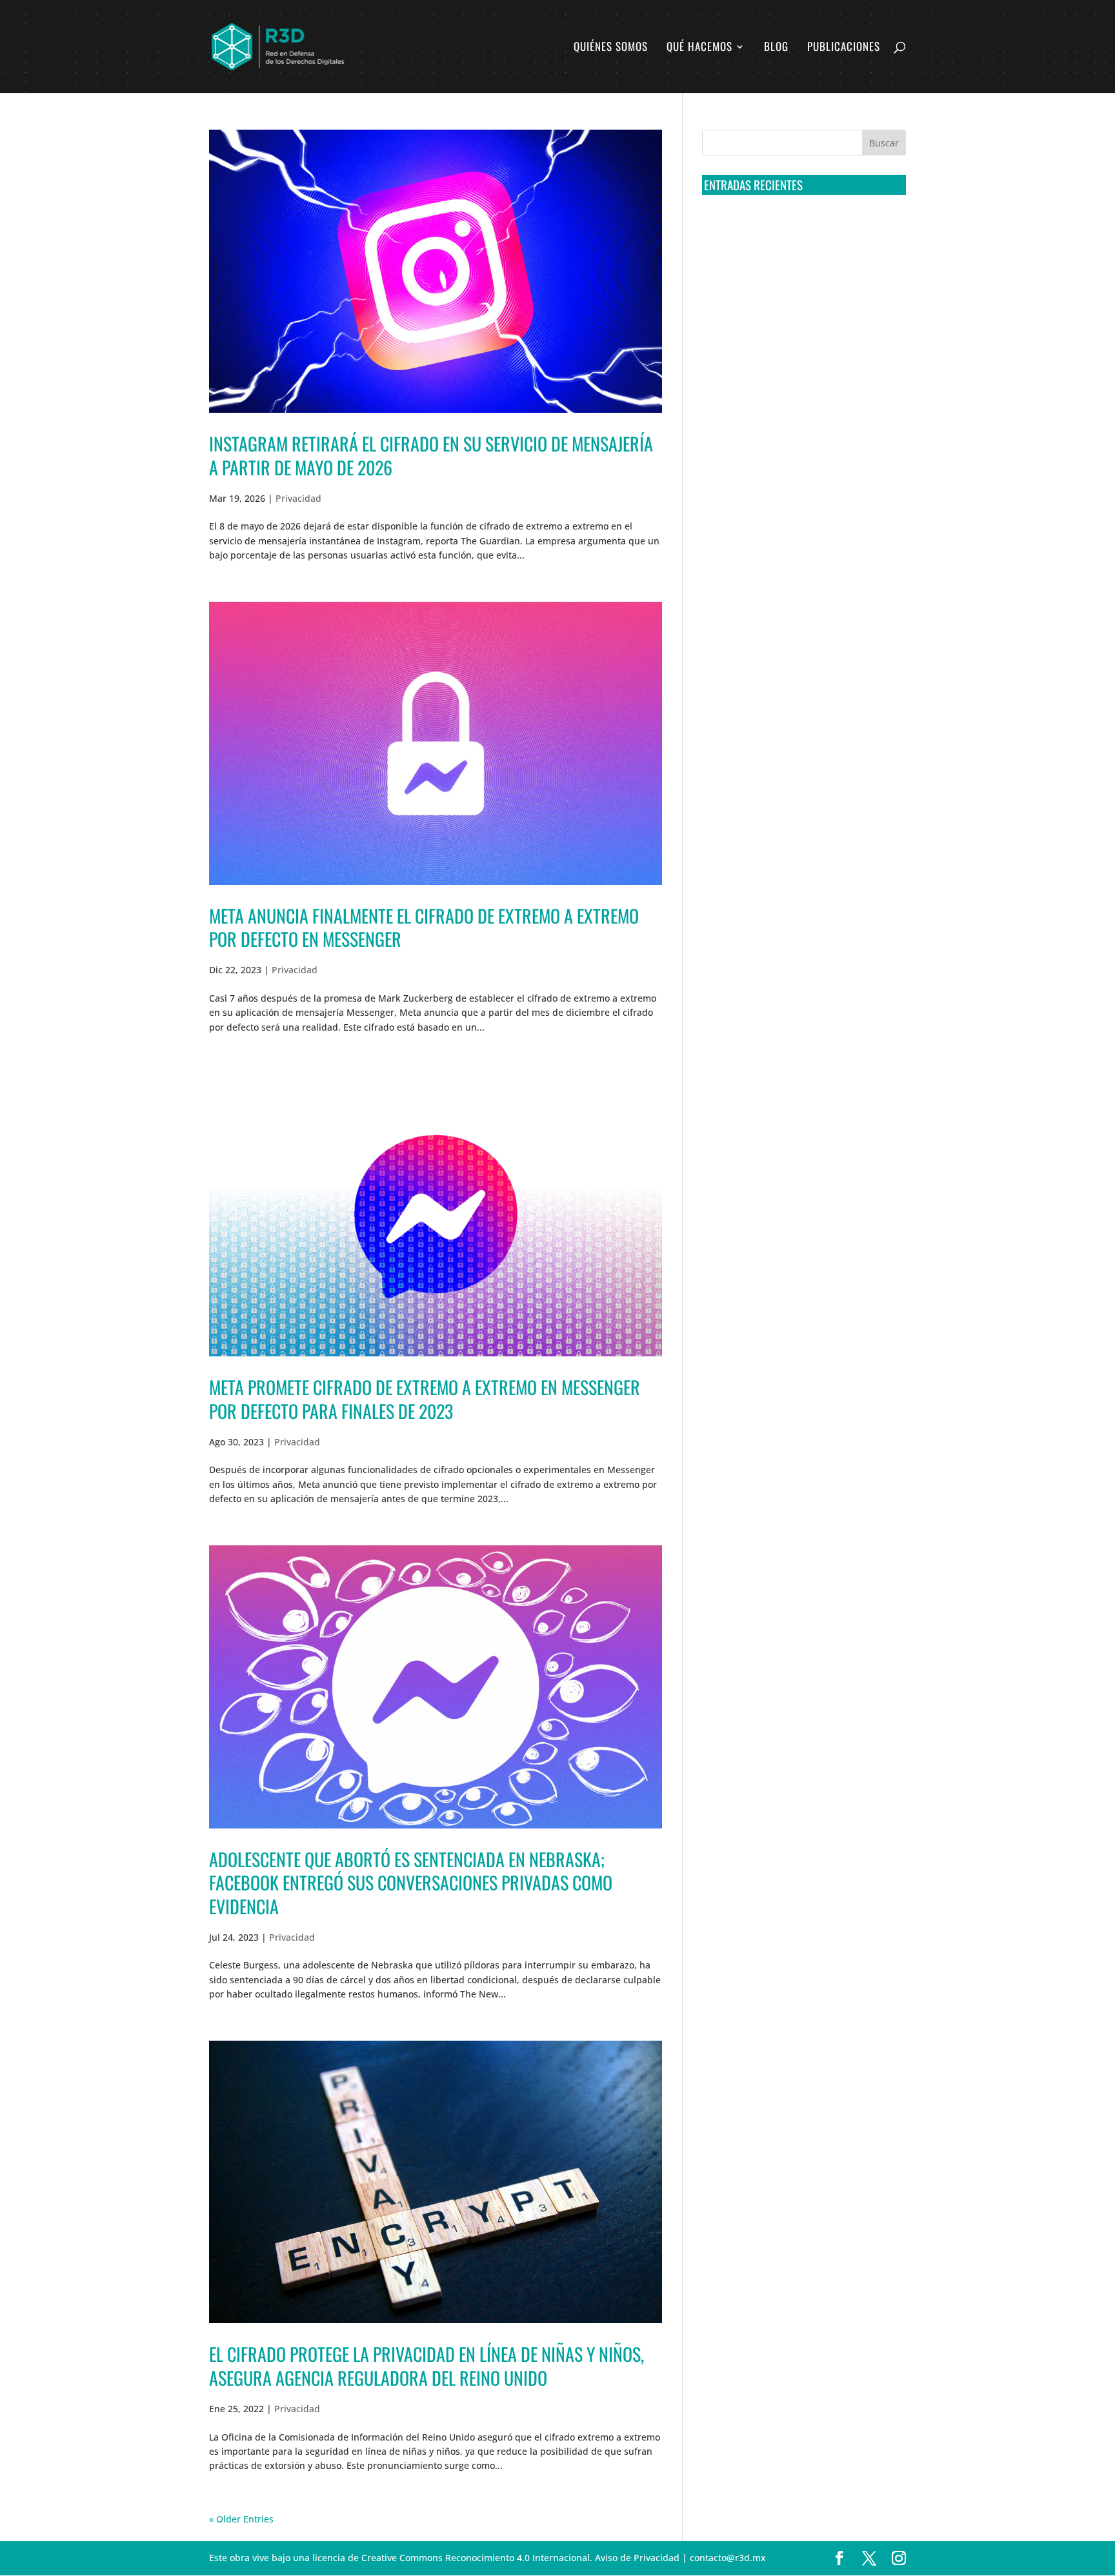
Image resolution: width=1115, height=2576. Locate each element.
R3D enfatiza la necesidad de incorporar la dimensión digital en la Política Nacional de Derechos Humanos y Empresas (796, 421)
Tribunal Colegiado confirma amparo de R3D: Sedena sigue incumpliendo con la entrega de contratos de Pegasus (801, 229)
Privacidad (298, 498)
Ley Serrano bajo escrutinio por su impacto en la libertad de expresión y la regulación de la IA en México (802, 372)
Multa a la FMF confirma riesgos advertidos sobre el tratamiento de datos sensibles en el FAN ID (800, 277)
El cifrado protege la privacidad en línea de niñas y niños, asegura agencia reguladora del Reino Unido (427, 2365)
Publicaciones (844, 48)
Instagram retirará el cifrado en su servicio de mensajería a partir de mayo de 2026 (431, 455)
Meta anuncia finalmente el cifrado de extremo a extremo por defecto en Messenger (424, 927)
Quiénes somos (611, 48)
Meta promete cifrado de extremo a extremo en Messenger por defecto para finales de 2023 (425, 1399)
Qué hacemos (699, 48)
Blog (776, 48)
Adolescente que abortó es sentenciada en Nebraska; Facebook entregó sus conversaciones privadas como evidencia (411, 1883)
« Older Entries (241, 2519)
